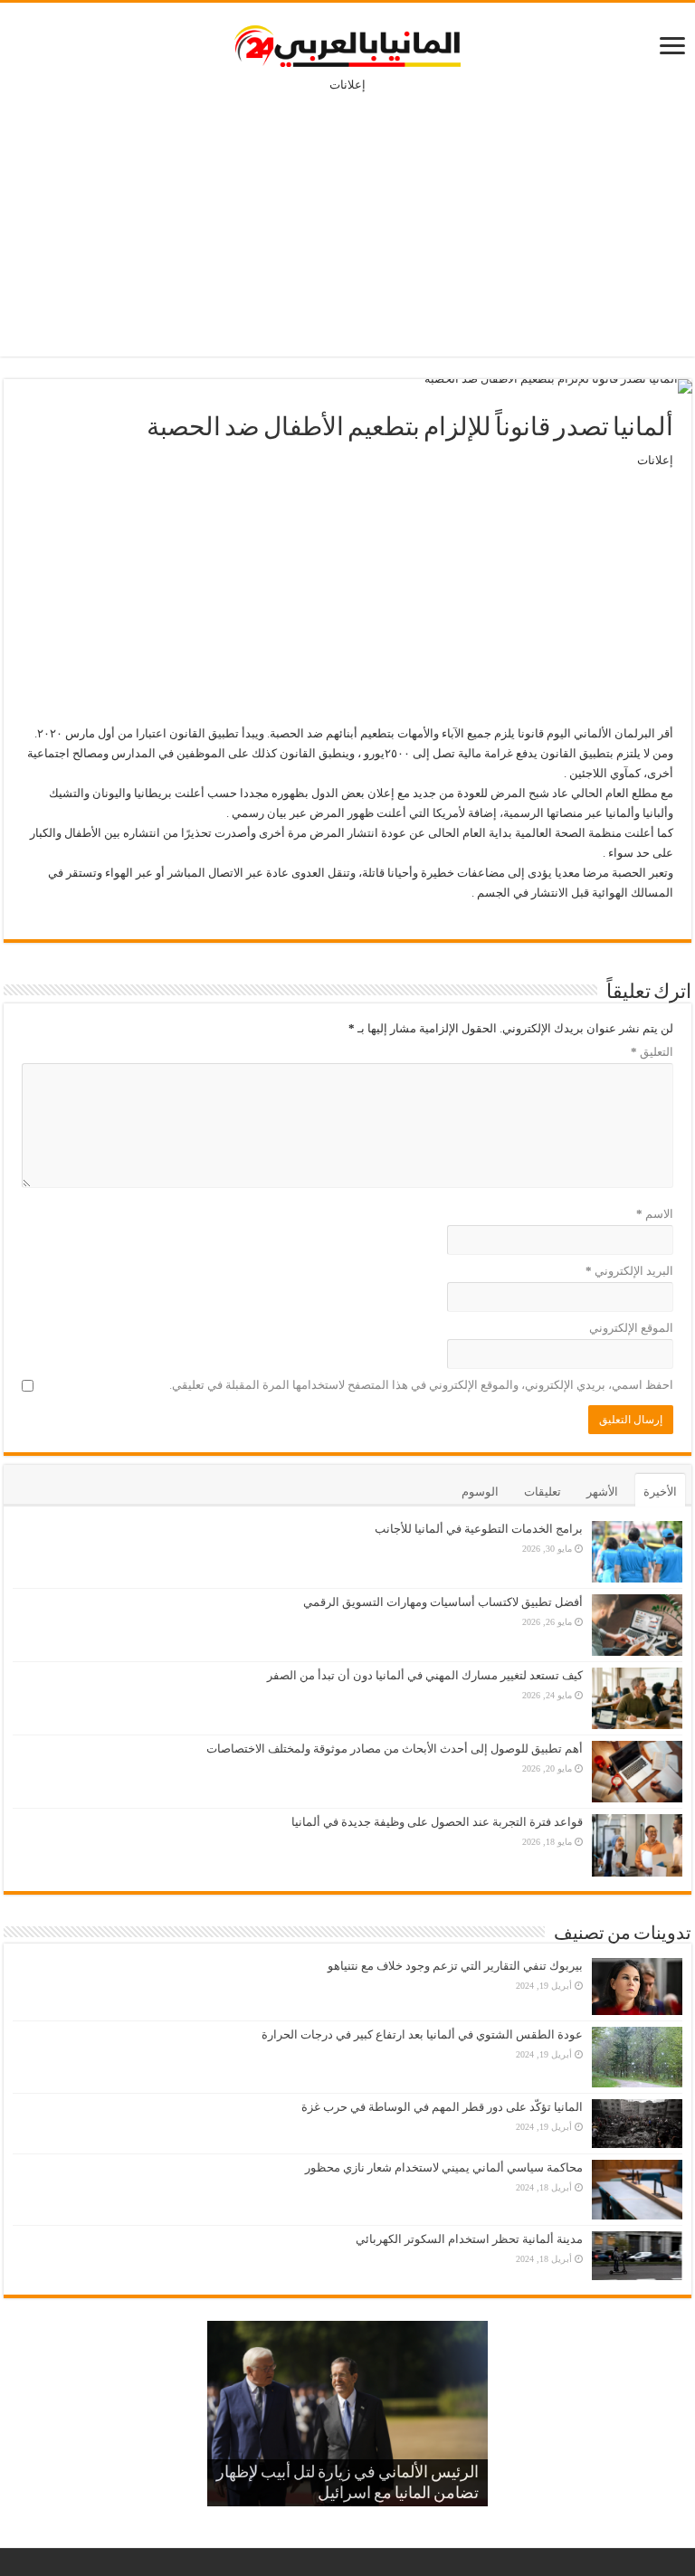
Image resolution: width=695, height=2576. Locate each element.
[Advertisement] (347, 212)
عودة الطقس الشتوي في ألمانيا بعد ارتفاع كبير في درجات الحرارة (422, 2034)
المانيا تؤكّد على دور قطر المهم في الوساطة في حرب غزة (442, 2107)
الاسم (655, 1214)
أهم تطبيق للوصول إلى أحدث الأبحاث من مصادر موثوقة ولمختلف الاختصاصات (395, 1749)
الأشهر (602, 1492)
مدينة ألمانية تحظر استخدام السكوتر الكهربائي (469, 2239)
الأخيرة (660, 1492)
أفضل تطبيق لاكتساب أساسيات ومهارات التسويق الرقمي (443, 1602)
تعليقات (543, 1492)
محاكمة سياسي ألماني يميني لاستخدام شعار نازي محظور (444, 2167)
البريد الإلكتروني (629, 1271)
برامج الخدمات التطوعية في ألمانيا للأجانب (479, 1529)
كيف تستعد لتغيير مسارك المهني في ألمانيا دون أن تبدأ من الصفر (425, 1675)
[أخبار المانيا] (347, 43)
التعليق (652, 1052)
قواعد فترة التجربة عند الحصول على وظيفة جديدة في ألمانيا (437, 1822)
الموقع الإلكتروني (631, 1328)
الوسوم (480, 1492)
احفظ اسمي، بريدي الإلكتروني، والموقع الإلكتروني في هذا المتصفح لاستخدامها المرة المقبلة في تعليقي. (421, 1385)
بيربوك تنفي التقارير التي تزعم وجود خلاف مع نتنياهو (455, 1966)
